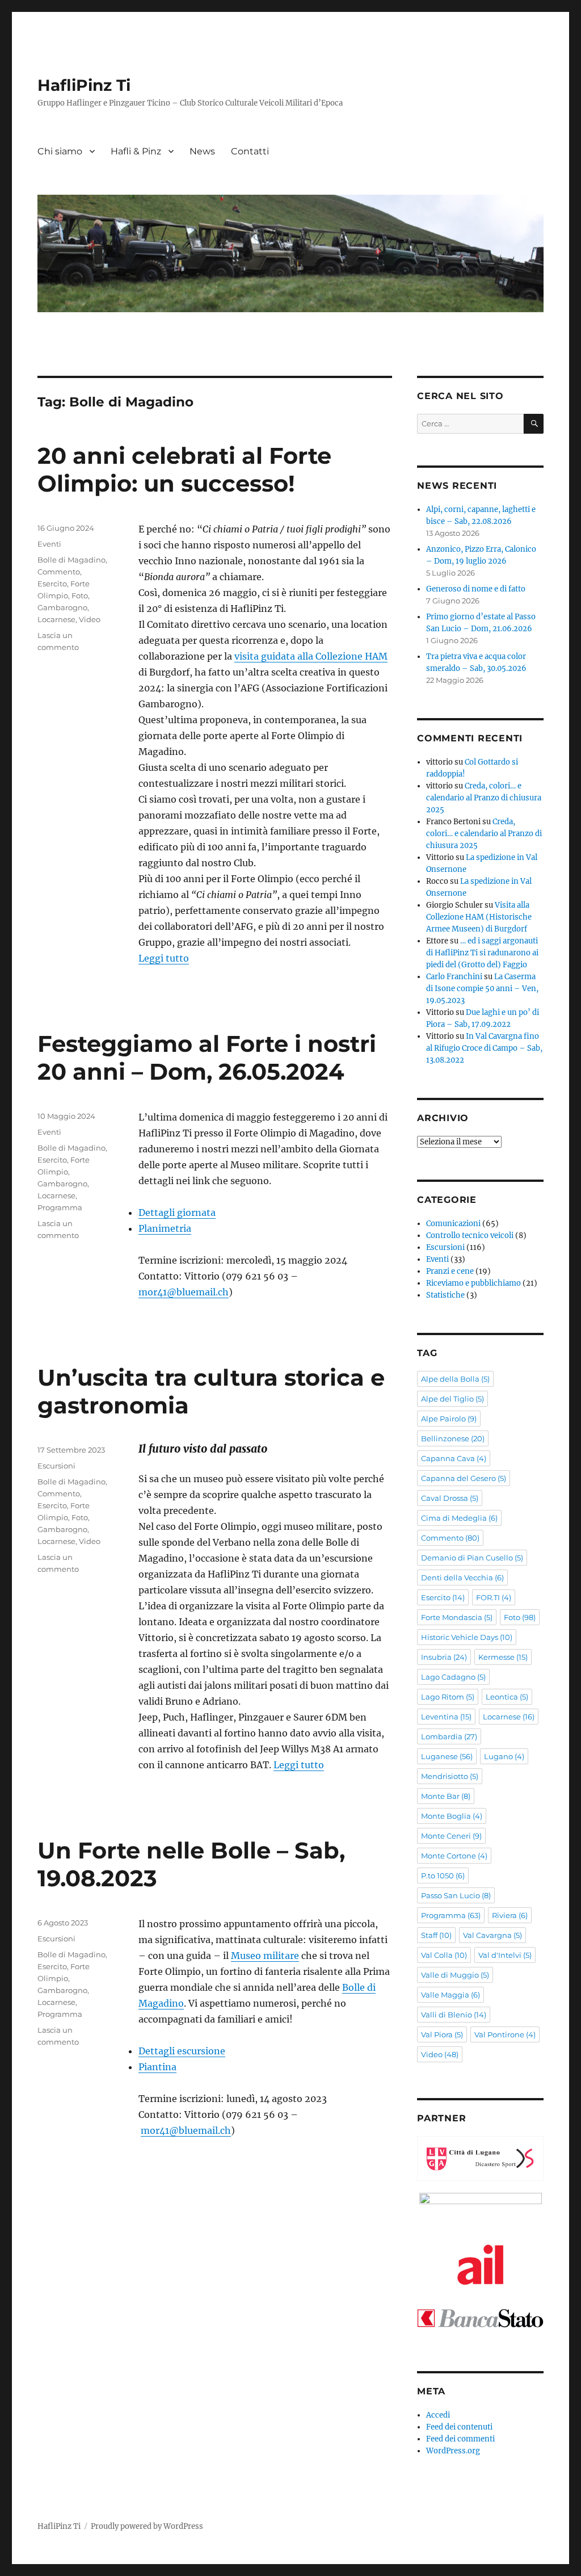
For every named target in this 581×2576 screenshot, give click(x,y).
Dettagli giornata (177, 1213)
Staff (436, 1935)
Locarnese (56, 619)
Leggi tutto (164, 958)
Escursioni (56, 1466)
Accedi (438, 2415)
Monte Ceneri (451, 1836)
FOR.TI (494, 1597)
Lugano (504, 1756)
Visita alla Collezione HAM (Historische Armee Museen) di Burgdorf (479, 917)
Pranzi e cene (450, 1271)
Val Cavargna (492, 1935)
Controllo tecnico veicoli (470, 1235)
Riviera (510, 1915)
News (202, 151)
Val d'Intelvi (505, 1955)
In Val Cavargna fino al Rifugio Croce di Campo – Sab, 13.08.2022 (484, 1048)
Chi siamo (60, 151)
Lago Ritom (448, 1697)
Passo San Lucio (456, 1895)
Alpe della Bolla (455, 1379)
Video (90, 619)
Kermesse (503, 1657)
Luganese (447, 1756)
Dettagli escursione (182, 2051)
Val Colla (444, 1955)
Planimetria (165, 1228)
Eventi (49, 544)
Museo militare (265, 1956)
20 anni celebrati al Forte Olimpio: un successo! (184, 469)
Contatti (250, 151)
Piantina (157, 2067)
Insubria (444, 1657)
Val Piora (442, 2034)
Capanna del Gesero (464, 1478)
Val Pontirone (505, 2034)
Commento (59, 572)
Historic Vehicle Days (467, 1637)
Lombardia (449, 1736)
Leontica (507, 1697)
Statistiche (445, 1295)
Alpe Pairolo (449, 1419)
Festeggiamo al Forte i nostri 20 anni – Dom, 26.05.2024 (207, 1058)
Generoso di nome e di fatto (476, 589)
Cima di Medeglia (459, 1518)
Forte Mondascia (457, 1617)
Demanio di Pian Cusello (472, 1558)
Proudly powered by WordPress (147, 2526)
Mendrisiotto (450, 1776)
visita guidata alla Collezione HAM (311, 656)
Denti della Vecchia (462, 1578)
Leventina (446, 1717)
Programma (60, 1207)
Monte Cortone (454, 1856)
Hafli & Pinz (136, 151)
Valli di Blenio (454, 2015)
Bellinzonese (453, 1438)
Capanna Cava (454, 1458)
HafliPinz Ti (84, 85)
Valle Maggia (451, 1995)
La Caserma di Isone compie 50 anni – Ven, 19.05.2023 (482, 989)
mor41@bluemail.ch (184, 1292)
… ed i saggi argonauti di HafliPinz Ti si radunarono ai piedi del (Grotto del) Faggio (482, 953)
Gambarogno (62, 607)
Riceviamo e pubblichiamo (473, 1283)
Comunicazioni (453, 1224)
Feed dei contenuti (459, 2427)
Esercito (52, 584)
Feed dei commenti (460, 2439)
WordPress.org (453, 2451)
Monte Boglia (452, 1816)
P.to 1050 (443, 1876)
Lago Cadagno (453, 1677)
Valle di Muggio (455, 1975)
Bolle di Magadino (71, 560)
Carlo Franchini (454, 977)
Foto (80, 595)
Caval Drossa (450, 1498)
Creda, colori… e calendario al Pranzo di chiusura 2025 (484, 798)
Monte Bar (446, 1796)
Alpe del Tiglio (452, 1399)
